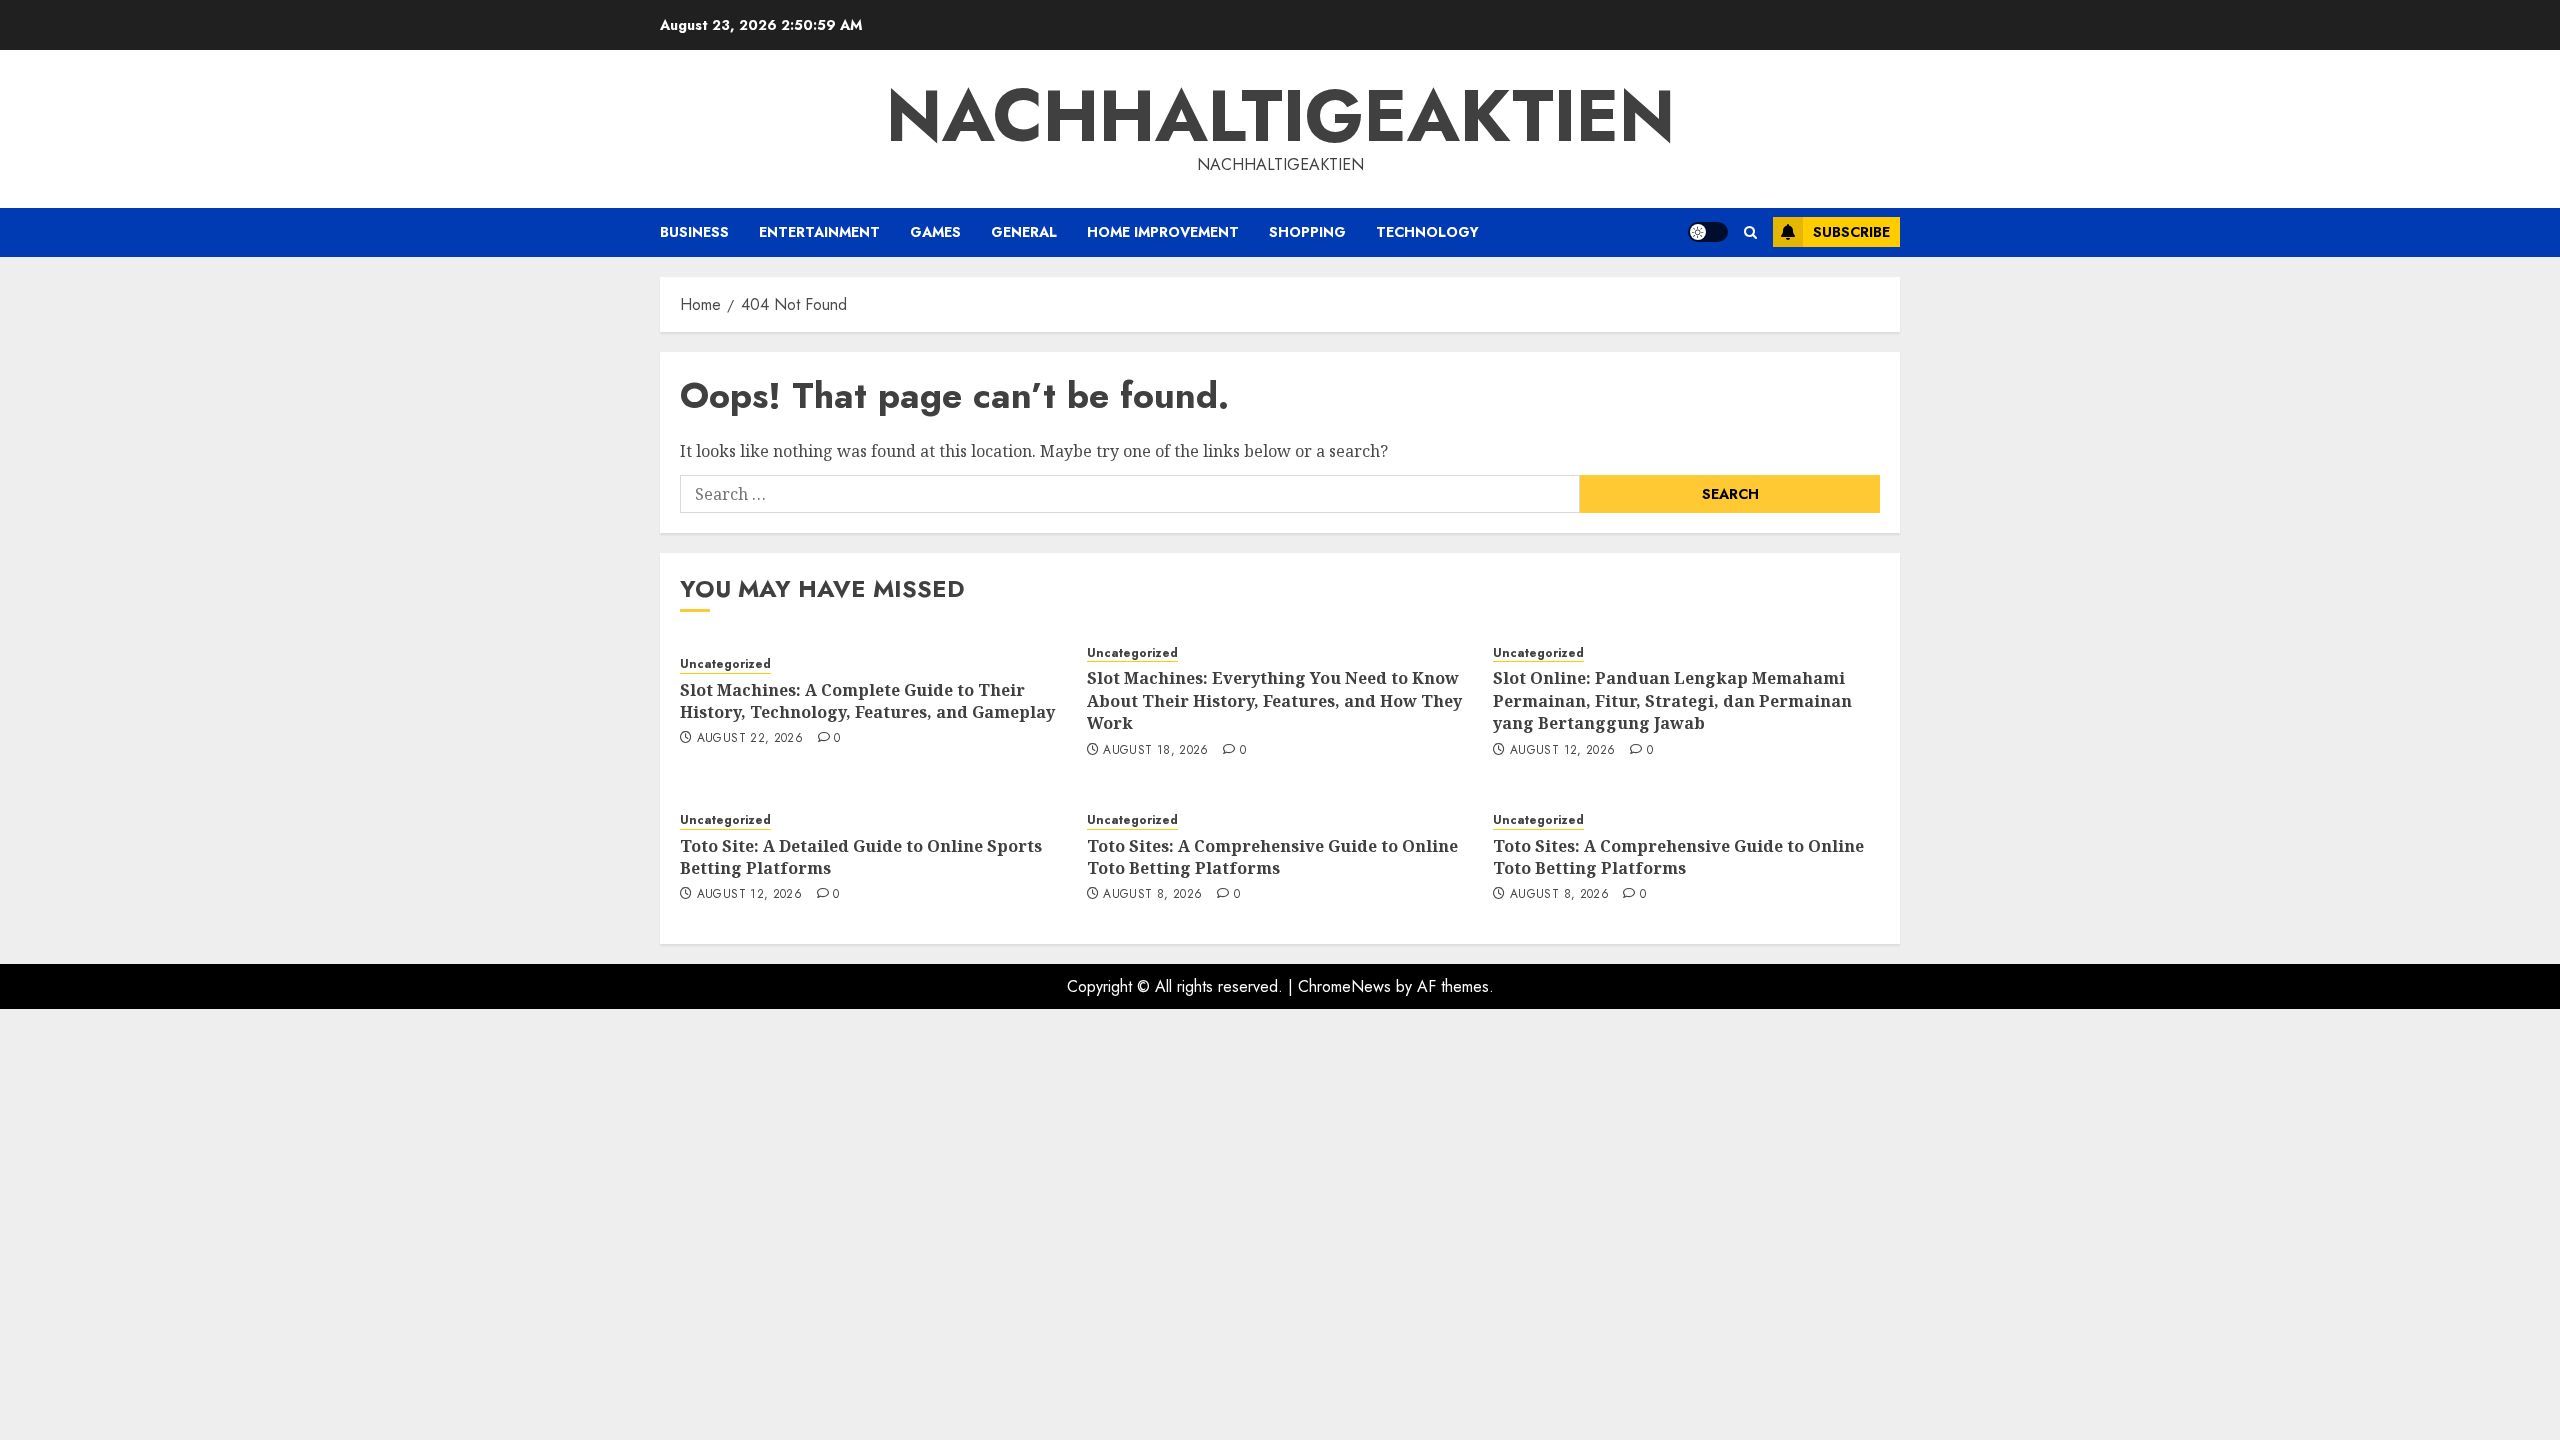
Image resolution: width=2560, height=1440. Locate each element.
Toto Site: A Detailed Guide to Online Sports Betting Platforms (861, 857)
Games (935, 232)
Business (694, 232)
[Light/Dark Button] (1708, 232)
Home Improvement (1163, 232)
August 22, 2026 (750, 739)
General (1024, 232)
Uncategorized (725, 664)
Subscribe (1851, 232)
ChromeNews (1344, 986)
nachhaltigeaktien (1280, 116)
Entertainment (819, 232)
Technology (1427, 232)
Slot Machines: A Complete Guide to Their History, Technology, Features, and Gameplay (867, 701)
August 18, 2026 (1155, 751)
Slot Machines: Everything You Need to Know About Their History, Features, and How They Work (1274, 700)
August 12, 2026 (1562, 751)
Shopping (1307, 232)
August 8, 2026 (1152, 895)
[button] (1750, 232)
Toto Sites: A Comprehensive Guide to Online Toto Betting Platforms (1272, 857)
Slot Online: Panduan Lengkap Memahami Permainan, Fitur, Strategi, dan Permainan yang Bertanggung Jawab (1672, 700)
